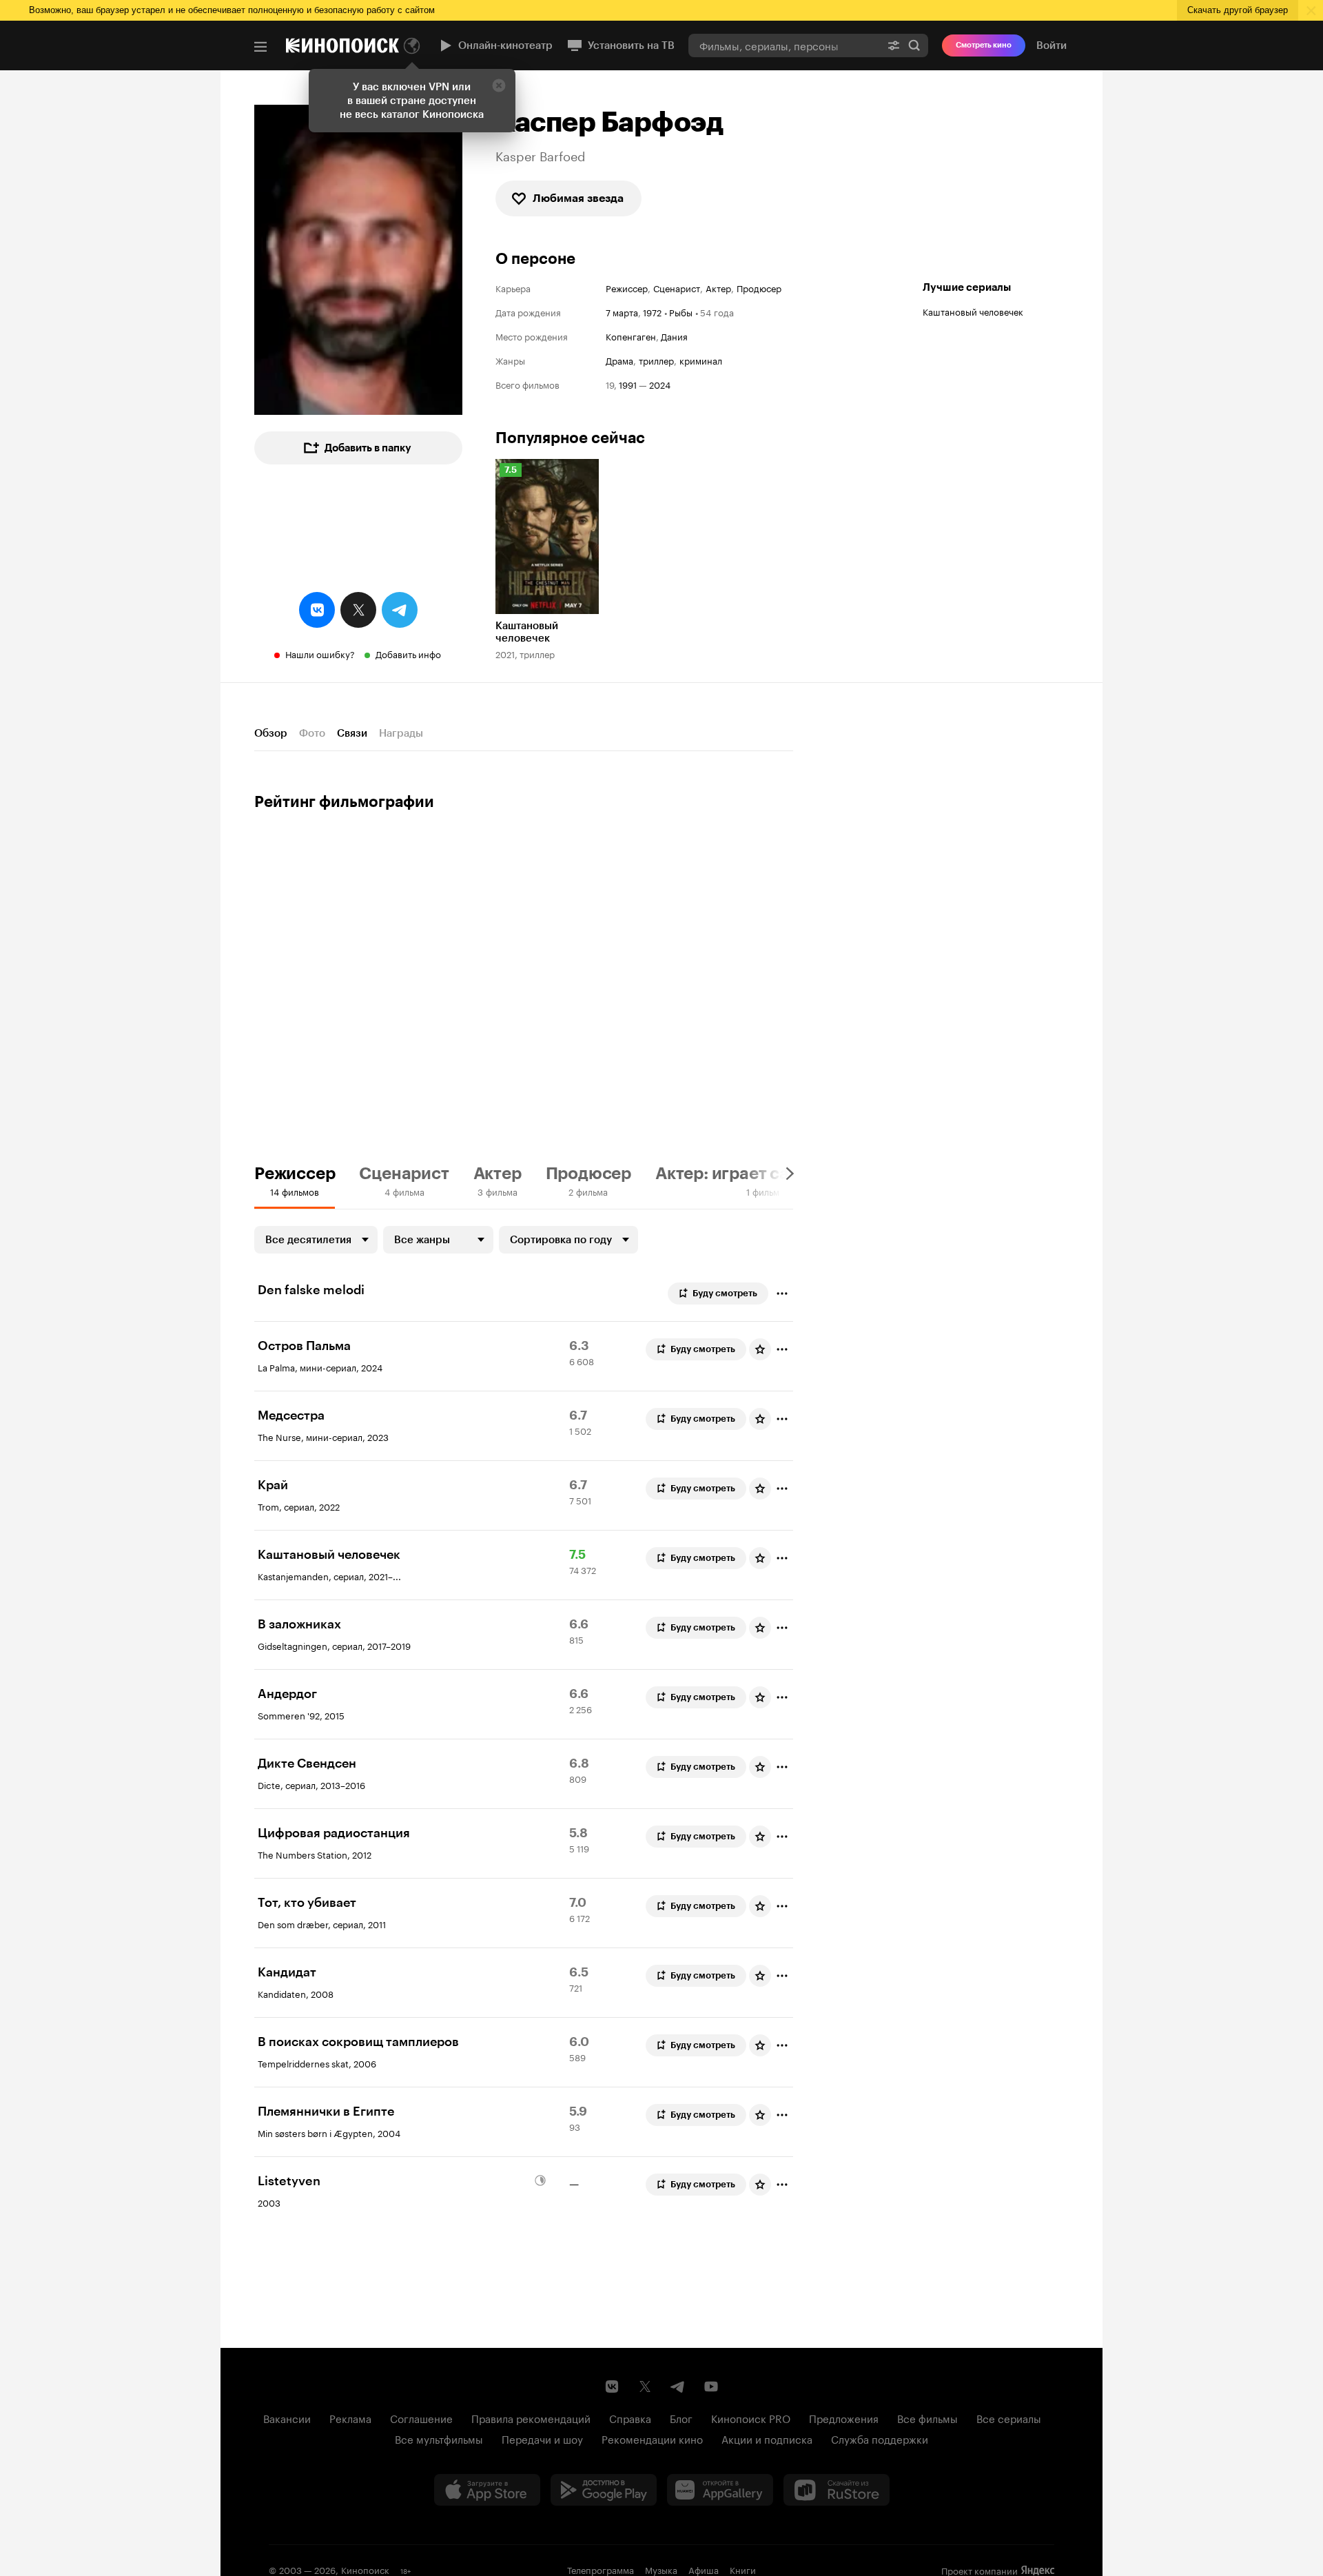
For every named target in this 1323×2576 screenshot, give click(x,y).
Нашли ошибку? (320, 653)
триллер (656, 360)
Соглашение (421, 2417)
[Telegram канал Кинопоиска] (678, 2386)
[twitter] (358, 610)
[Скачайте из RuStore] (837, 2490)
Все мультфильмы (439, 2438)
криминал (701, 360)
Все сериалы (1009, 2417)
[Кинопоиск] (342, 45)
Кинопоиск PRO (751, 2417)
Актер (718, 288)
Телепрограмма (601, 2569)
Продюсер (759, 288)
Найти (914, 45)
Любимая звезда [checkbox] (578, 198)
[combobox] (784, 45)
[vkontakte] (317, 610)
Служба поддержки (880, 2438)
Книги (743, 2569)
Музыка (661, 2569)
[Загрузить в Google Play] (604, 2490)
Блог (681, 2417)
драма (619, 360)
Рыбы (681, 311)
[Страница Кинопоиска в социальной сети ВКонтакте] (612, 2386)
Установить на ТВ (631, 45)
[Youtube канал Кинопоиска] (711, 2386)
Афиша (704, 2569)
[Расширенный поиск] (894, 45)
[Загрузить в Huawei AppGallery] (720, 2490)
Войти (1052, 45)
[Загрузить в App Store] (487, 2490)
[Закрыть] (499, 85)
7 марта (622, 311)
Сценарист (677, 288)
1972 (652, 311)
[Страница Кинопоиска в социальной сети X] (645, 2386)
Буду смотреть (725, 1293)
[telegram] (400, 610)
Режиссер (627, 288)
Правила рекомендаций (531, 2417)
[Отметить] (782, 1294)
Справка (630, 2417)
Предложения (844, 2417)
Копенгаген (631, 336)
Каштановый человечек (973, 311)
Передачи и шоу (542, 2438)
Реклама (350, 2417)
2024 (660, 384)
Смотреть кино (984, 45)
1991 (628, 384)
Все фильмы (927, 2417)
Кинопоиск (365, 2569)
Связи (352, 733)
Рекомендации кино (652, 2438)
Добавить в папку (368, 448)
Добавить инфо (408, 653)
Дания (674, 336)
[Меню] (260, 47)
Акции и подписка (767, 2438)
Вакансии (287, 2417)
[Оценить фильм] (760, 1349)
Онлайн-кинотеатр (505, 45)
